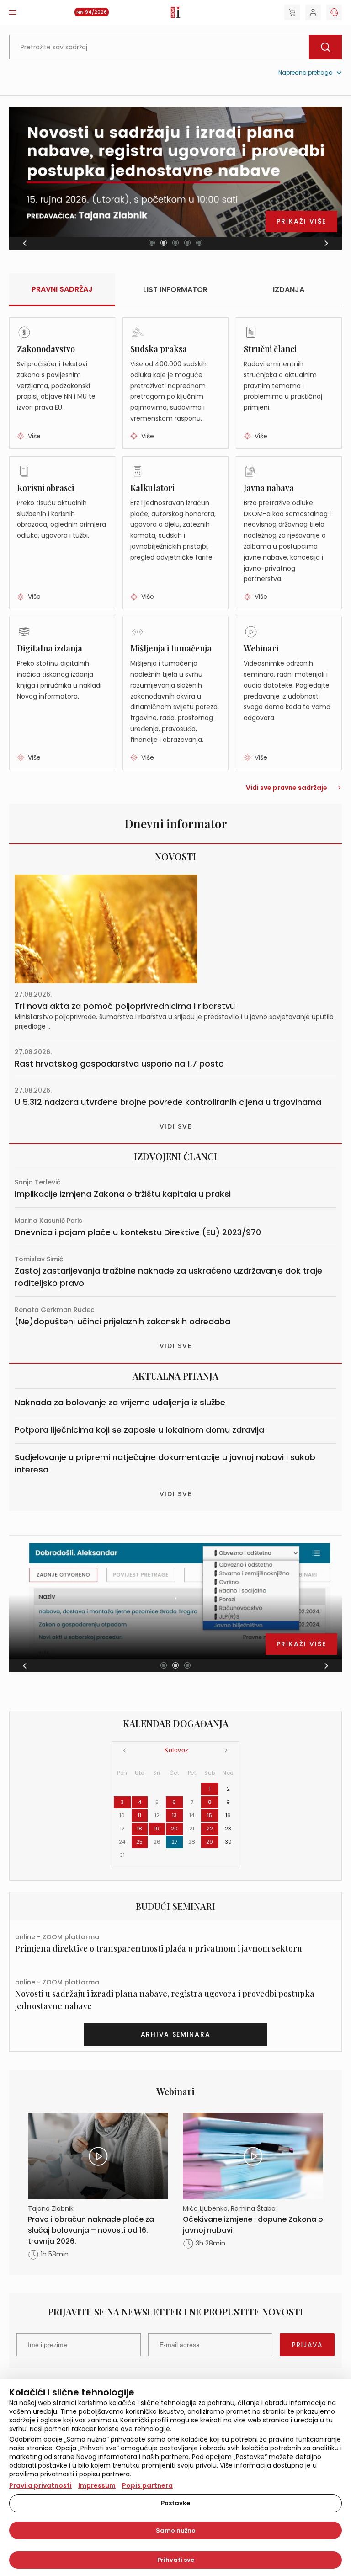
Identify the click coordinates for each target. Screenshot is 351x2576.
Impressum (97, 2485)
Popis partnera (147, 2485)
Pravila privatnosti (40, 2485)
